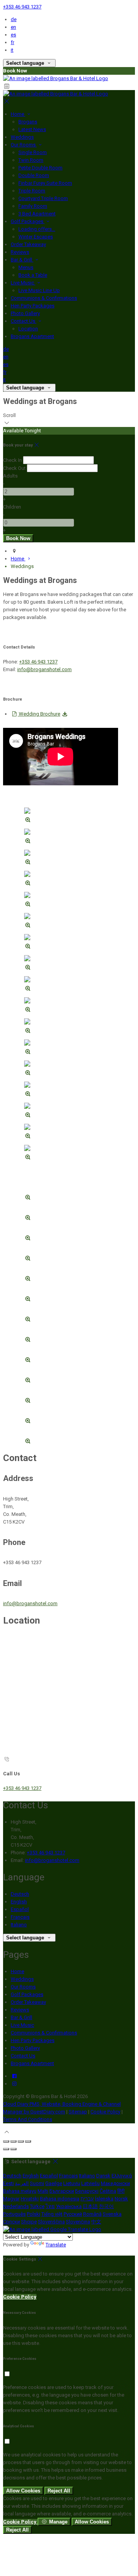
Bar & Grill (22, 260)
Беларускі (87, 2191)
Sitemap (78, 2112)
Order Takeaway (28, 244)
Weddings (22, 137)
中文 (96, 2222)
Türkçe (37, 2206)
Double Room (34, 175)
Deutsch (20, 1894)
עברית (87, 2199)
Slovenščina (51, 2222)
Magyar (11, 2199)
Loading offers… (37, 229)
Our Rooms (24, 145)
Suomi (37, 2183)
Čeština (108, 2191)
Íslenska (104, 2199)
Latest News (32, 129)
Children (12, 507)
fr (12, 42)
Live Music (23, 283)
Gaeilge (54, 2183)
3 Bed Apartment (37, 214)
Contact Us (24, 321)
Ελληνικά (122, 2176)
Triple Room (32, 191)
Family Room (33, 206)
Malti (43, 2191)
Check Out (14, 468)
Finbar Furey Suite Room (45, 183)
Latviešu (90, 2183)
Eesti (8, 2183)
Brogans (28, 122)
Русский (73, 2214)
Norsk (121, 2199)
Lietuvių (72, 2183)
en (13, 27)
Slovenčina (78, 2222)
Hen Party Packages (33, 306)
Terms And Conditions (28, 2119)
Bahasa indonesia (60, 2199)
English (19, 1902)
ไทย (50, 2206)
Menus (26, 267)
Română (92, 2214)
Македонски (115, 2183)
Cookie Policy (105, 2112)
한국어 (106, 2206)
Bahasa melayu (20, 2191)
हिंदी (121, 2191)
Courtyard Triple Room (43, 198)
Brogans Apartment (32, 336)
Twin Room (31, 160)
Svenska (112, 2214)
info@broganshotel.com (44, 669)
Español (20, 1909)
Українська (69, 2206)
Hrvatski (30, 2199)
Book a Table (33, 275)
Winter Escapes (36, 237)
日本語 (90, 2206)
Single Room (33, 152)
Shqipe (29, 2222)
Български (62, 2191)
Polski (34, 2214)
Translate (56, 2245)
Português (14, 2214)
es (13, 35)
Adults (10, 476)
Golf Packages (28, 221)
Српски (11, 2222)
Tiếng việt (52, 2214)
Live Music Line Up (39, 290)
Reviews (20, 252)
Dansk (103, 2176)
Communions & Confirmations (44, 298)
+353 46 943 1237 (22, 7)
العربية (22, 2183)
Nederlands (16, 2206)
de (14, 19)
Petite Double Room (40, 168)
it (12, 50)
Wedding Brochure (39, 714)
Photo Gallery (25, 313)
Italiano (19, 1925)
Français (20, 1917)
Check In (12, 460)
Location (28, 329)
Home (18, 114)
